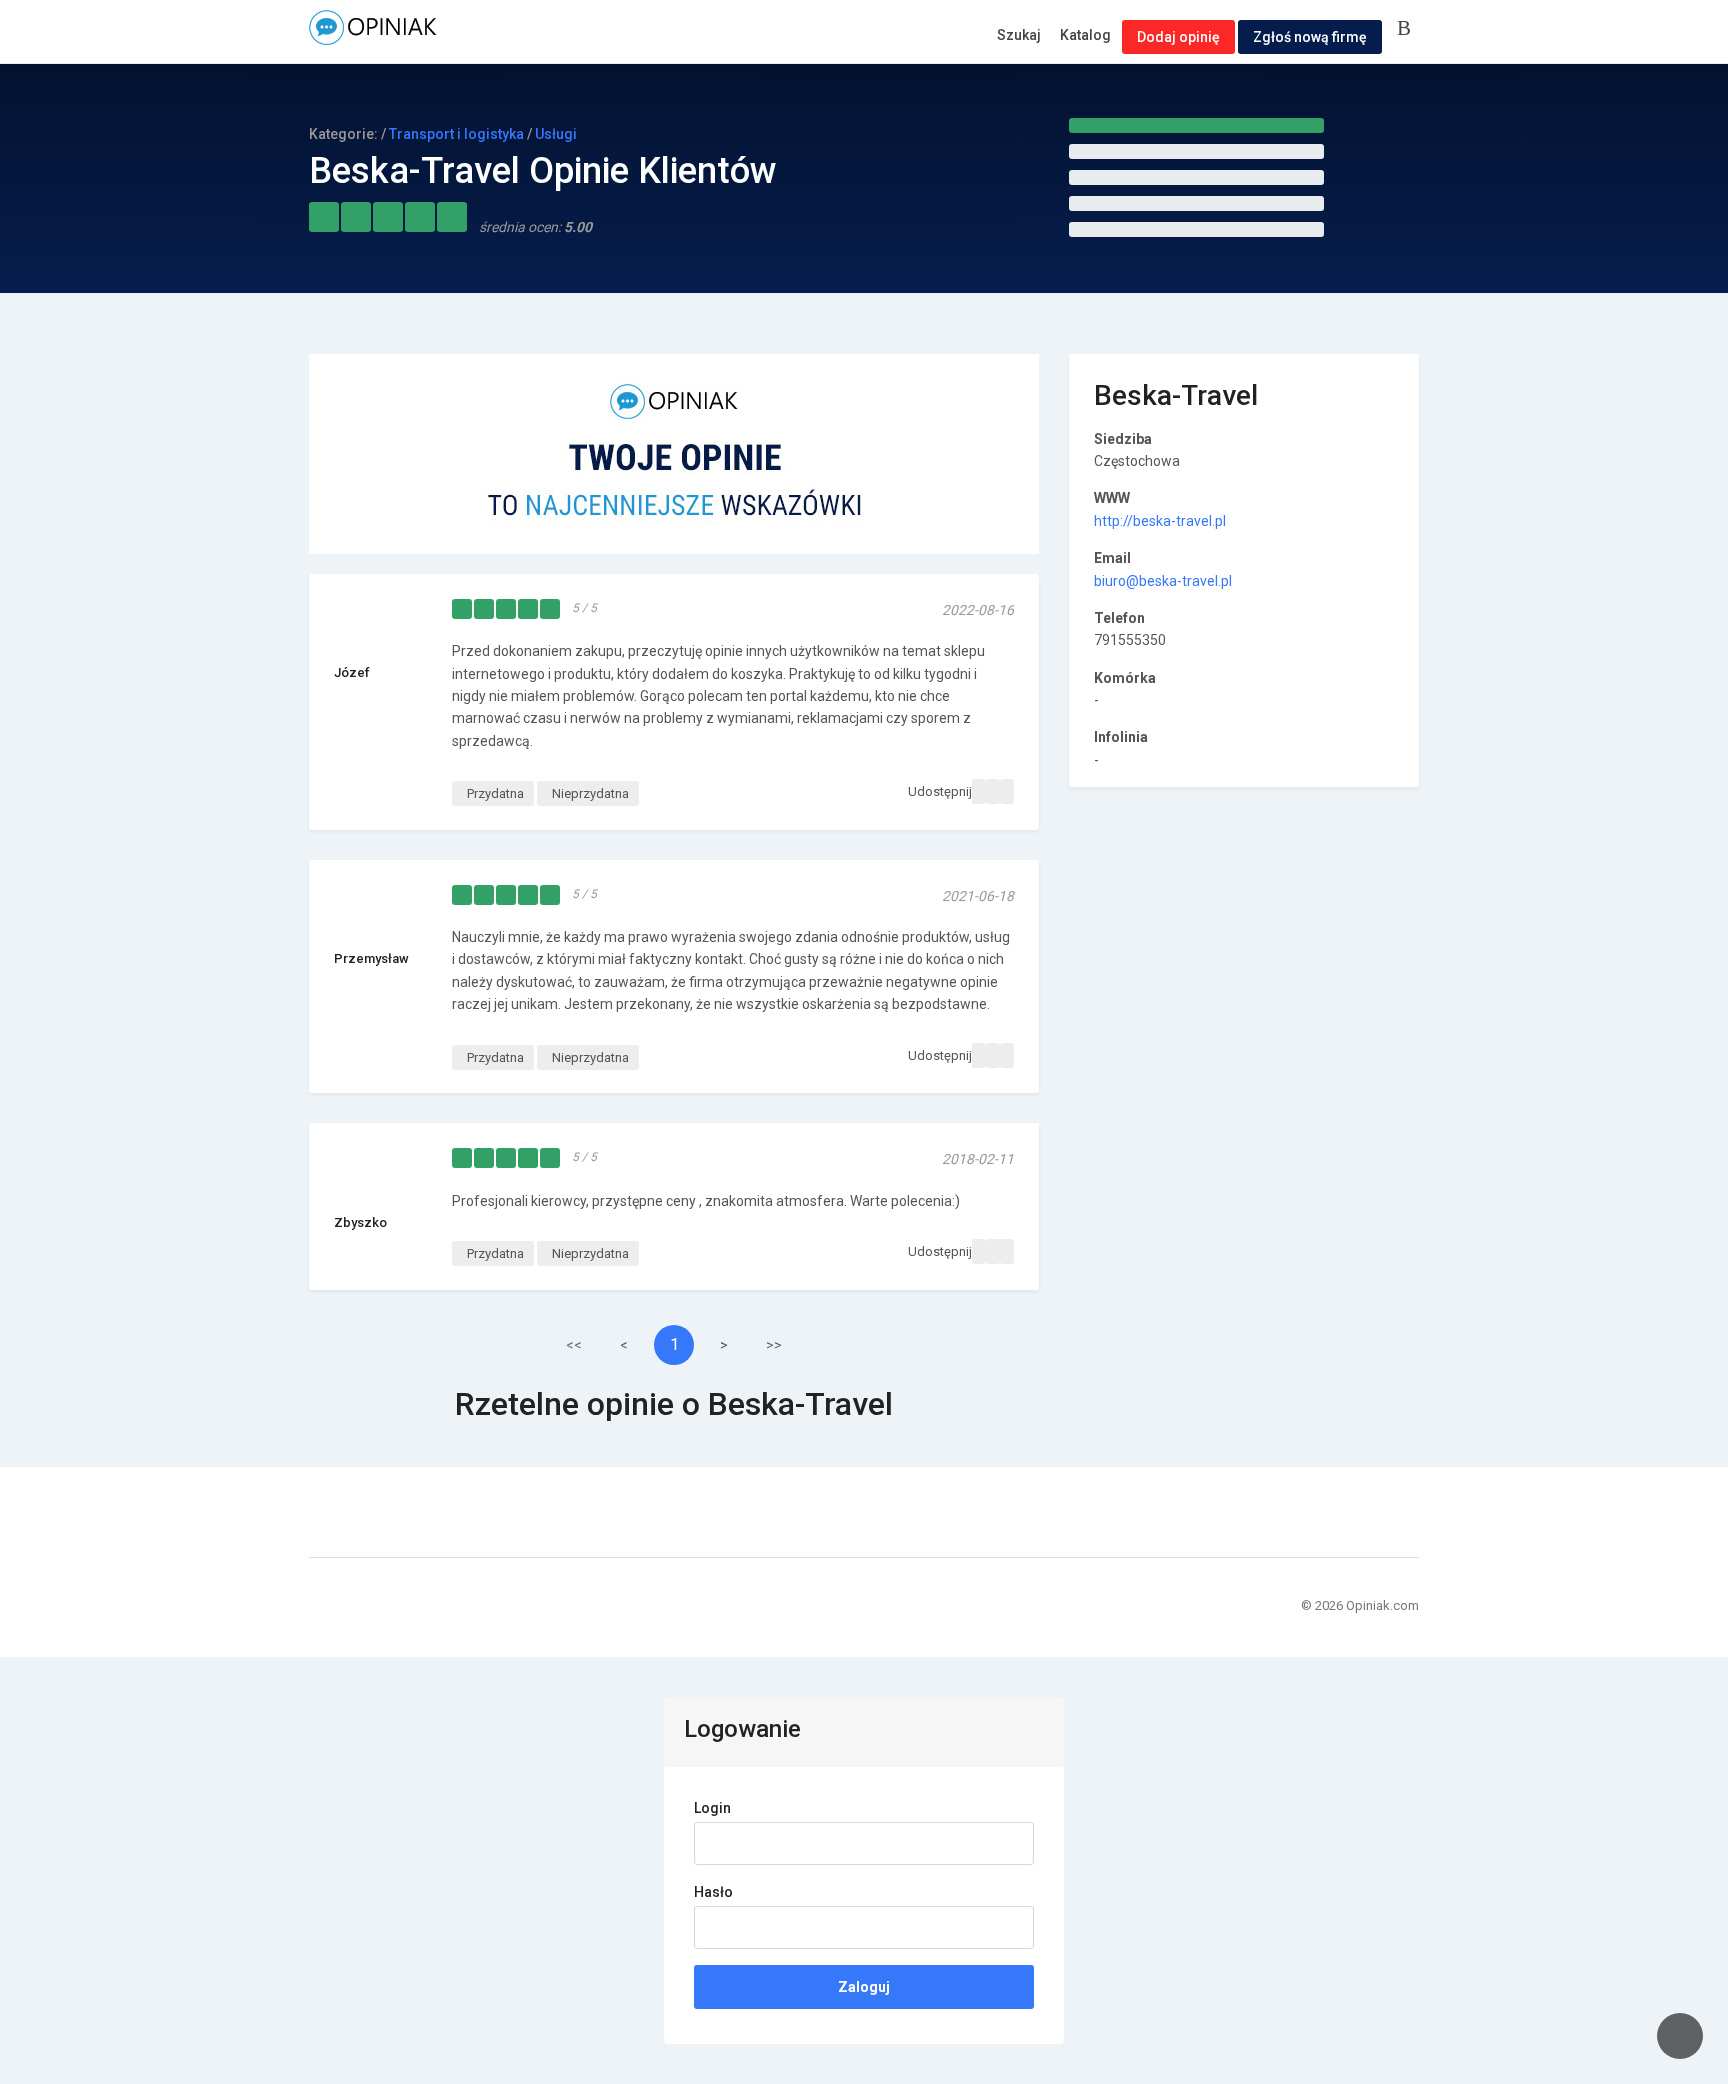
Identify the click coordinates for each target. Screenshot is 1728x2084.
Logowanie (1408, 29)
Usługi (556, 134)
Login (712, 1808)
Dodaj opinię (1178, 37)
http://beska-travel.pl (1160, 521)
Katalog (1085, 35)
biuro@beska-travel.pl (1163, 581)
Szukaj (1019, 35)
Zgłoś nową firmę (1310, 37)
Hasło (713, 1892)
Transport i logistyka (456, 134)
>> (774, 1345)
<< (574, 1345)
